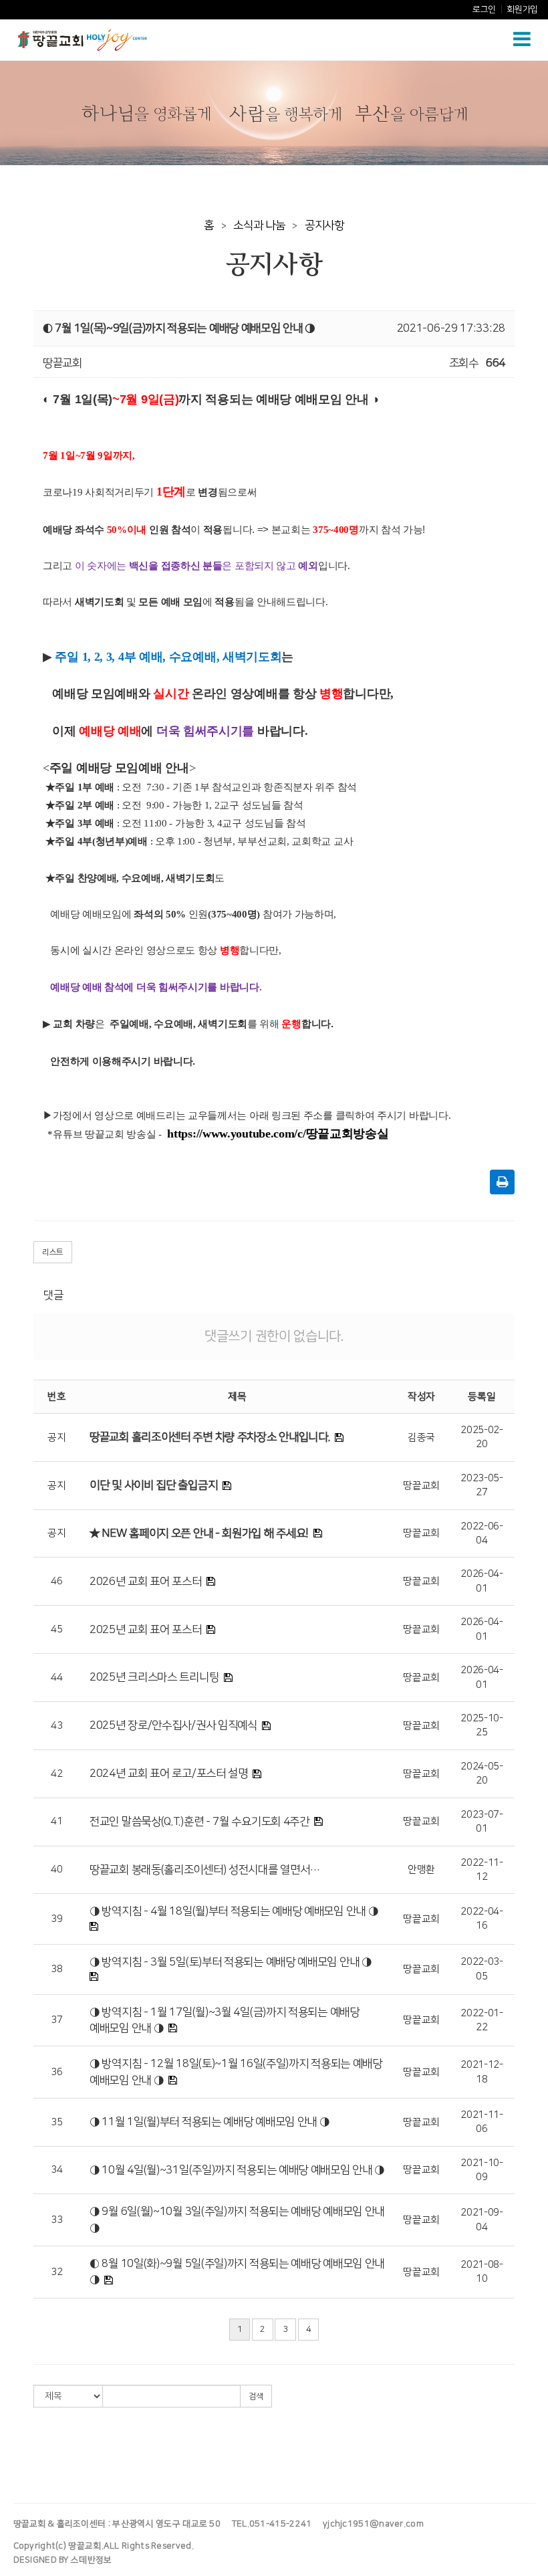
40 (56, 1869)
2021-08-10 (482, 2272)
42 (56, 1774)
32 (56, 2272)
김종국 (421, 1437)
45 (56, 1629)
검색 (256, 2396)
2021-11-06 (482, 2122)
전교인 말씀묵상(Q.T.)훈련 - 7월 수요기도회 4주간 (199, 1822)
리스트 (53, 1252)
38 (56, 1969)
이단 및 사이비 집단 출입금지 (153, 1485)
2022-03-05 (482, 1969)
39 (56, 1919)
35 (56, 2122)
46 (56, 1581)
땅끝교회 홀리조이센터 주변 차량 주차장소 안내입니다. (210, 1437)
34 (56, 2170)
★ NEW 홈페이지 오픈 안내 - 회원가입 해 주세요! (199, 1533)
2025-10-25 (482, 1725)
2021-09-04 (482, 2220)
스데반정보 (92, 2560)
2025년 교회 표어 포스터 (146, 1630)
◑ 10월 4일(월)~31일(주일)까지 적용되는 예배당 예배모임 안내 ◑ (237, 2170)
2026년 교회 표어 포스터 (146, 1582)
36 (56, 2072)
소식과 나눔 (259, 225)
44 (56, 1678)
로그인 (484, 9)
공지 (56, 1437)
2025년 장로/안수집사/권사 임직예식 (173, 1725)
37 (56, 2020)
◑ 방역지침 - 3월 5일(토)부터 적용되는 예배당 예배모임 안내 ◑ (231, 1962)
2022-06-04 (482, 1533)
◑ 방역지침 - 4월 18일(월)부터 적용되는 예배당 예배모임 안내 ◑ (234, 1911)
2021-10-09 (482, 2170)
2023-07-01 (482, 1822)
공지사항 (324, 225)
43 (56, 1726)
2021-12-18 (482, 2072)
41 (56, 1821)
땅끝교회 (421, 1486)
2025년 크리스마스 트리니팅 (154, 1677)
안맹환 (421, 1869)
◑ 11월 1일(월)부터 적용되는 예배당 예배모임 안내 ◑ (209, 2122)
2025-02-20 (482, 1437)
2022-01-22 (482, 2020)
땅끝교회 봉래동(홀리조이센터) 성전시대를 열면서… (205, 1870)
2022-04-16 (482, 1919)
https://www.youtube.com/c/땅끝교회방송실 (278, 1134)
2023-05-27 (482, 1485)
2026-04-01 (482, 1581)
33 (56, 2220)
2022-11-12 (482, 1870)
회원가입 (522, 9)
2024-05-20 (482, 1774)
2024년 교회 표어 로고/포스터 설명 (169, 1774)
